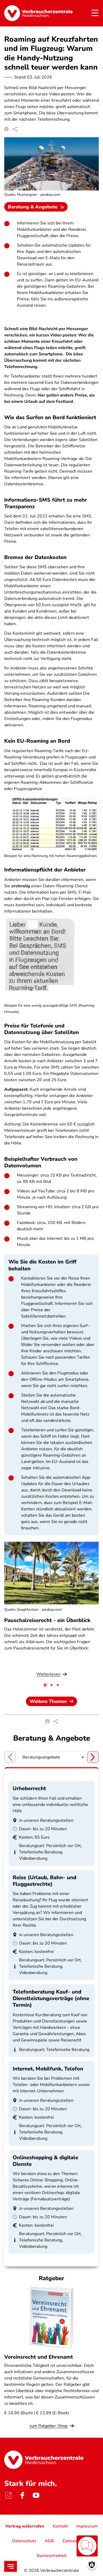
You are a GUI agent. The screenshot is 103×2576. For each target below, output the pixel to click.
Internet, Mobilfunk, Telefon (48, 2069)
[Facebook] (22, 2495)
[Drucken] (6, 129)
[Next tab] (93, 1757)
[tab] (45, 1685)
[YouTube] (36, 2495)
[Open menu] (11, 2566)
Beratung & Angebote (33, 207)
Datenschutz (24, 2541)
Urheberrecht (29, 1788)
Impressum (87, 2526)
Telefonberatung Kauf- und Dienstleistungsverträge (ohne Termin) (51, 1998)
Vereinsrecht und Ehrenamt (39, 2357)
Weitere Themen (48, 1701)
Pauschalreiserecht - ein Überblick (47, 1620)
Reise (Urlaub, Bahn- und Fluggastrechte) (45, 1881)
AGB (49, 2541)
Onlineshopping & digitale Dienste (45, 2161)
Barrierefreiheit (52, 2556)
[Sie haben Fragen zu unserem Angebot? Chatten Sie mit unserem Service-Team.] (87, 2546)
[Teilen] (15, 129)
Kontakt (60, 2526)
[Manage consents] (92, 2565)
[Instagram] (8, 2495)
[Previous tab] (10, 1757)
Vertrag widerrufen (25, 2526)
